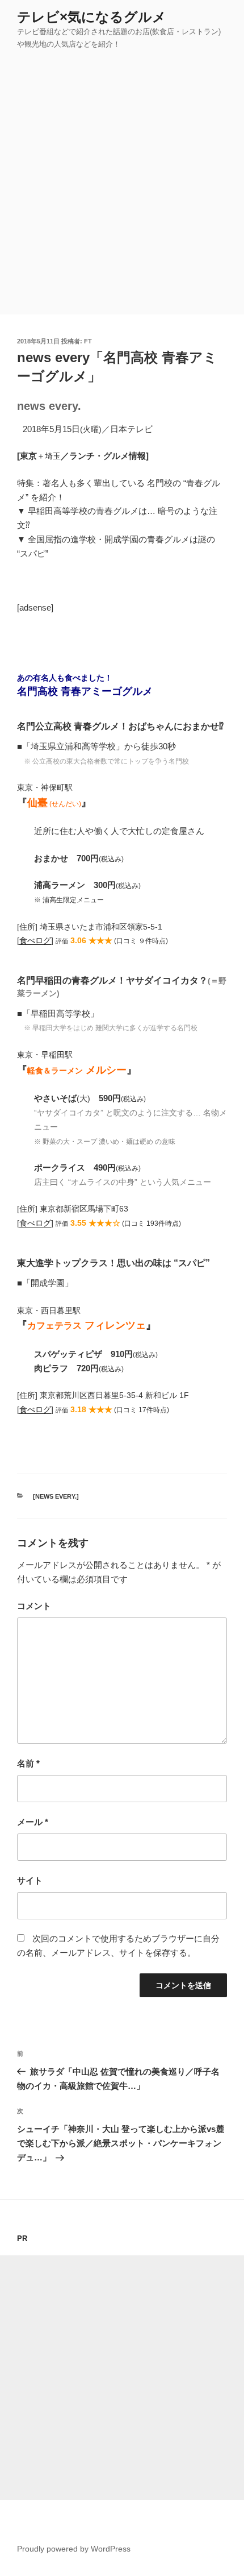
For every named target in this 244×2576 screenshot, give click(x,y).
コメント (34, 1606)
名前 (28, 1763)
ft (88, 341)
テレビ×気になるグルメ (92, 17)
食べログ (35, 941)
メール (33, 1822)
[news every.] (56, 1496)
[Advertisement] (122, 186)
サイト (30, 1880)
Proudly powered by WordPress (74, 2549)
